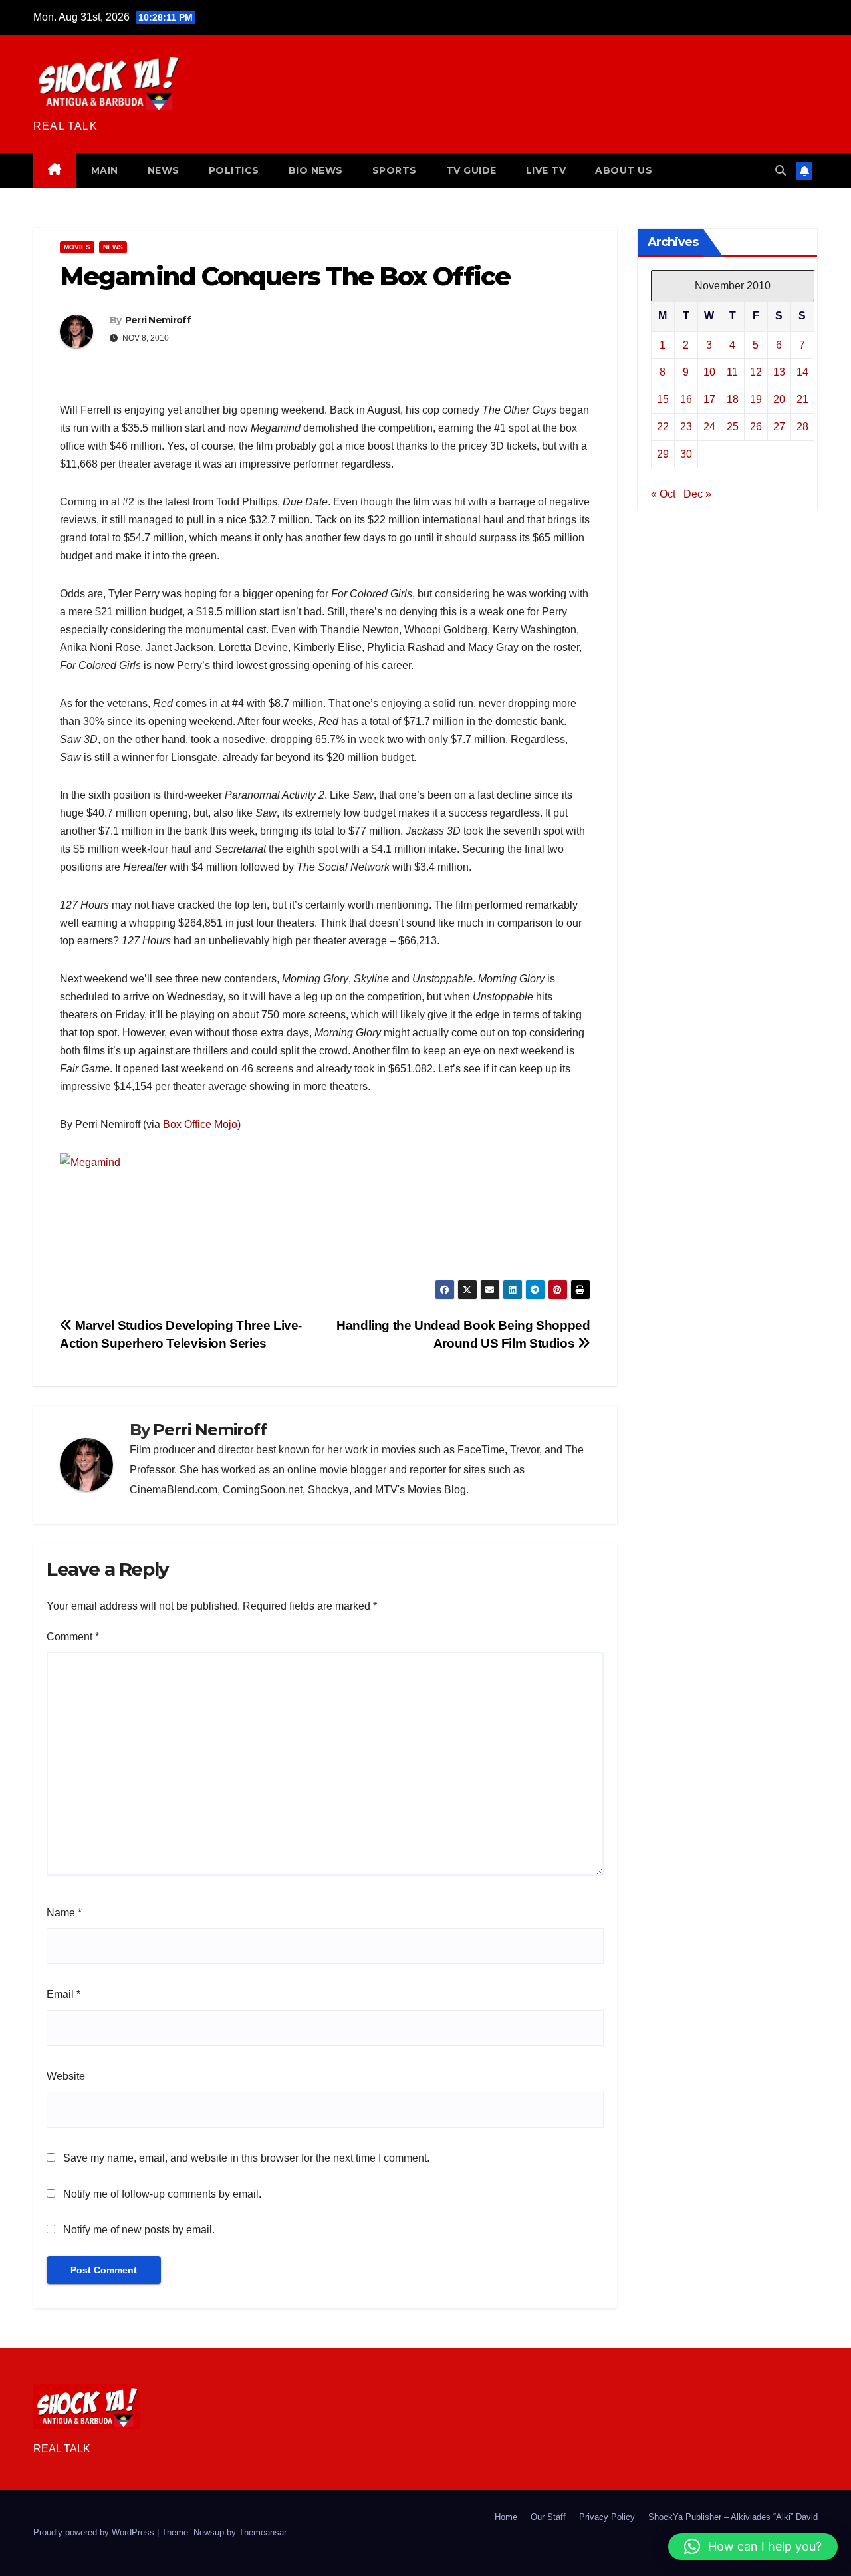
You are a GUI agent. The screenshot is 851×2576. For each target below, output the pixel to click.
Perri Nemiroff (158, 320)
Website (66, 2076)
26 (756, 426)
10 (709, 371)
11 (732, 371)
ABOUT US (624, 170)
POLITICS (234, 170)
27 (779, 426)
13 (779, 371)
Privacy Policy (607, 2517)
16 (686, 399)
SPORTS (395, 170)
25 (733, 426)
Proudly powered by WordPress (95, 2532)
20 (779, 399)
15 (663, 399)
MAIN (105, 170)
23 (686, 426)
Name (64, 1913)
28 (802, 426)
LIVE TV (546, 170)
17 (709, 399)
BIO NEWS (316, 170)
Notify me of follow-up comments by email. (162, 2194)
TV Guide (471, 170)
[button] (781, 171)
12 (756, 371)
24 (709, 426)
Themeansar (262, 2532)
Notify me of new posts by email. (139, 2230)
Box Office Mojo (200, 1124)
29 (663, 453)
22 (663, 426)
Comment (73, 1637)
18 (733, 399)
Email (63, 1994)
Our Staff (548, 2517)
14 (802, 371)
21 (802, 399)
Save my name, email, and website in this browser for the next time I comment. (246, 2158)
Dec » (697, 493)
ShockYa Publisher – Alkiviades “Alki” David (733, 2517)
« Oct (663, 493)
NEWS (164, 170)
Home (506, 2517)
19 (756, 399)
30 (686, 453)
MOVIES (77, 247)
